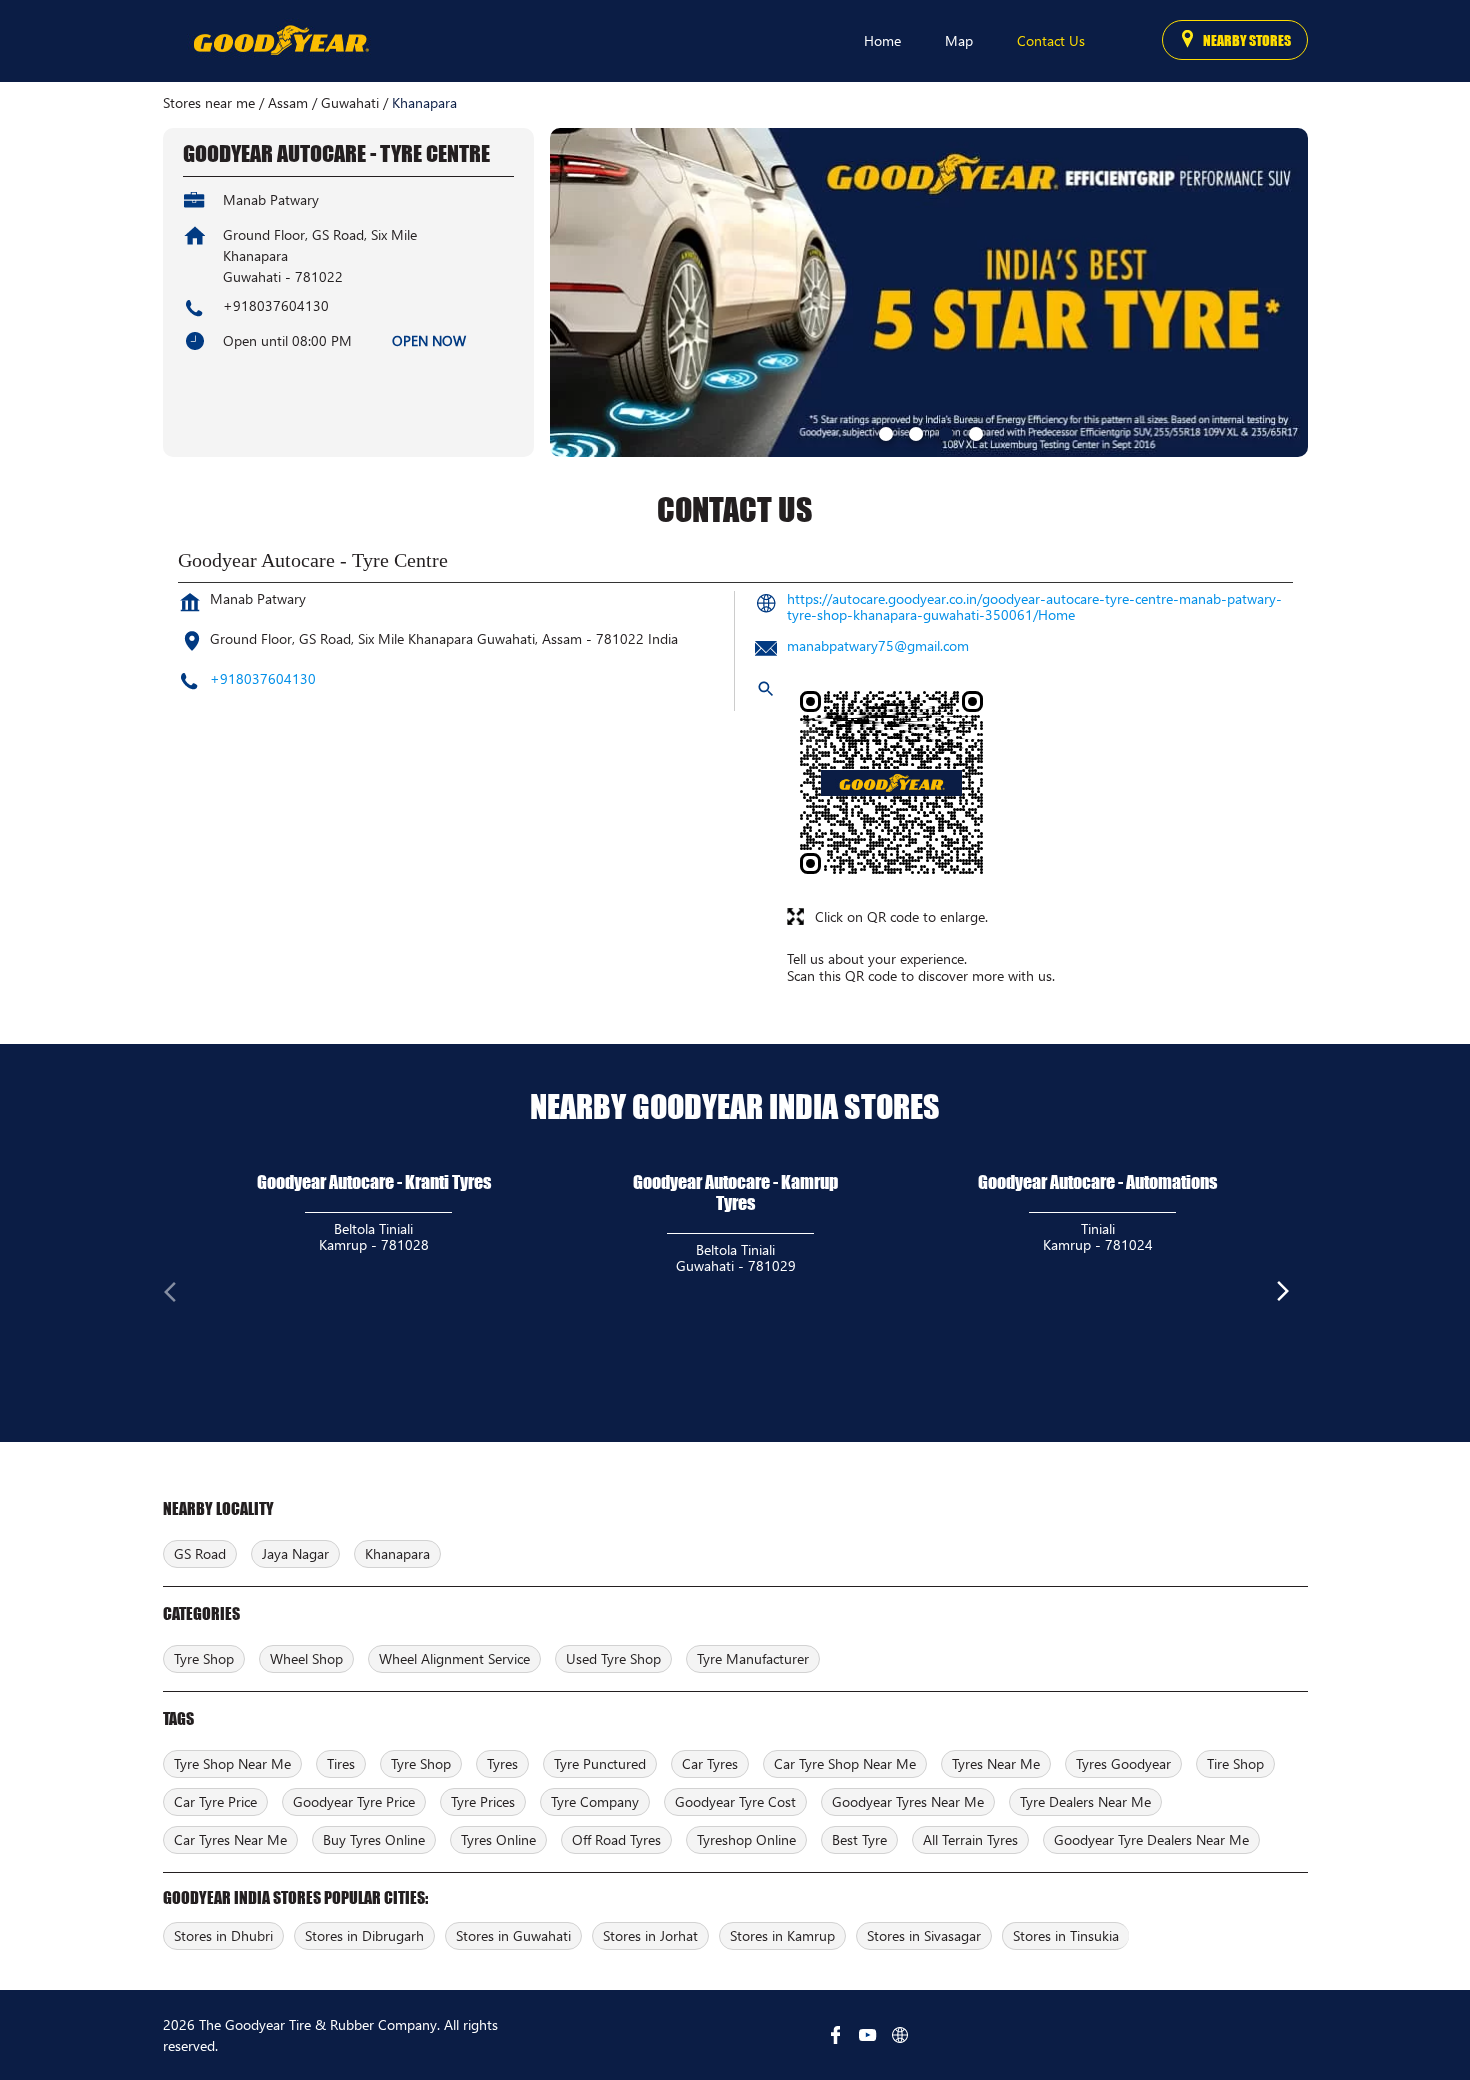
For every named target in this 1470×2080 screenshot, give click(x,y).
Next (1292, 1296)
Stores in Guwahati (513, 1935)
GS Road (200, 1553)
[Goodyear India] (280, 41)
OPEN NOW (429, 340)
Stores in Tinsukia (1066, 1935)
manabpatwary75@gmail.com (878, 645)
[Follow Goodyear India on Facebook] (836, 2035)
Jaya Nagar (295, 1553)
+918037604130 (276, 305)
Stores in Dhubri (223, 1935)
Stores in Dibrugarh (364, 1935)
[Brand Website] (900, 2035)
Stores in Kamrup (782, 1935)
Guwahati (350, 103)
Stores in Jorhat (650, 1935)
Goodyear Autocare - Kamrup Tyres (735, 1192)
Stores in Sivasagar (924, 1935)
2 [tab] (914, 432)
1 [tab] (884, 432)
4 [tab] (974, 432)
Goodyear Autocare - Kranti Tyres (374, 1182)
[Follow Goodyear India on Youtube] (868, 2035)
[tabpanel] (929, 292)
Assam (288, 103)
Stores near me (209, 103)
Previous (179, 1296)
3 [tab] (944, 432)
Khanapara (397, 1553)
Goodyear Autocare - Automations (1097, 1182)
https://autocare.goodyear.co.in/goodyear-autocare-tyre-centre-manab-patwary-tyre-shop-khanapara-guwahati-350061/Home (1034, 606)
